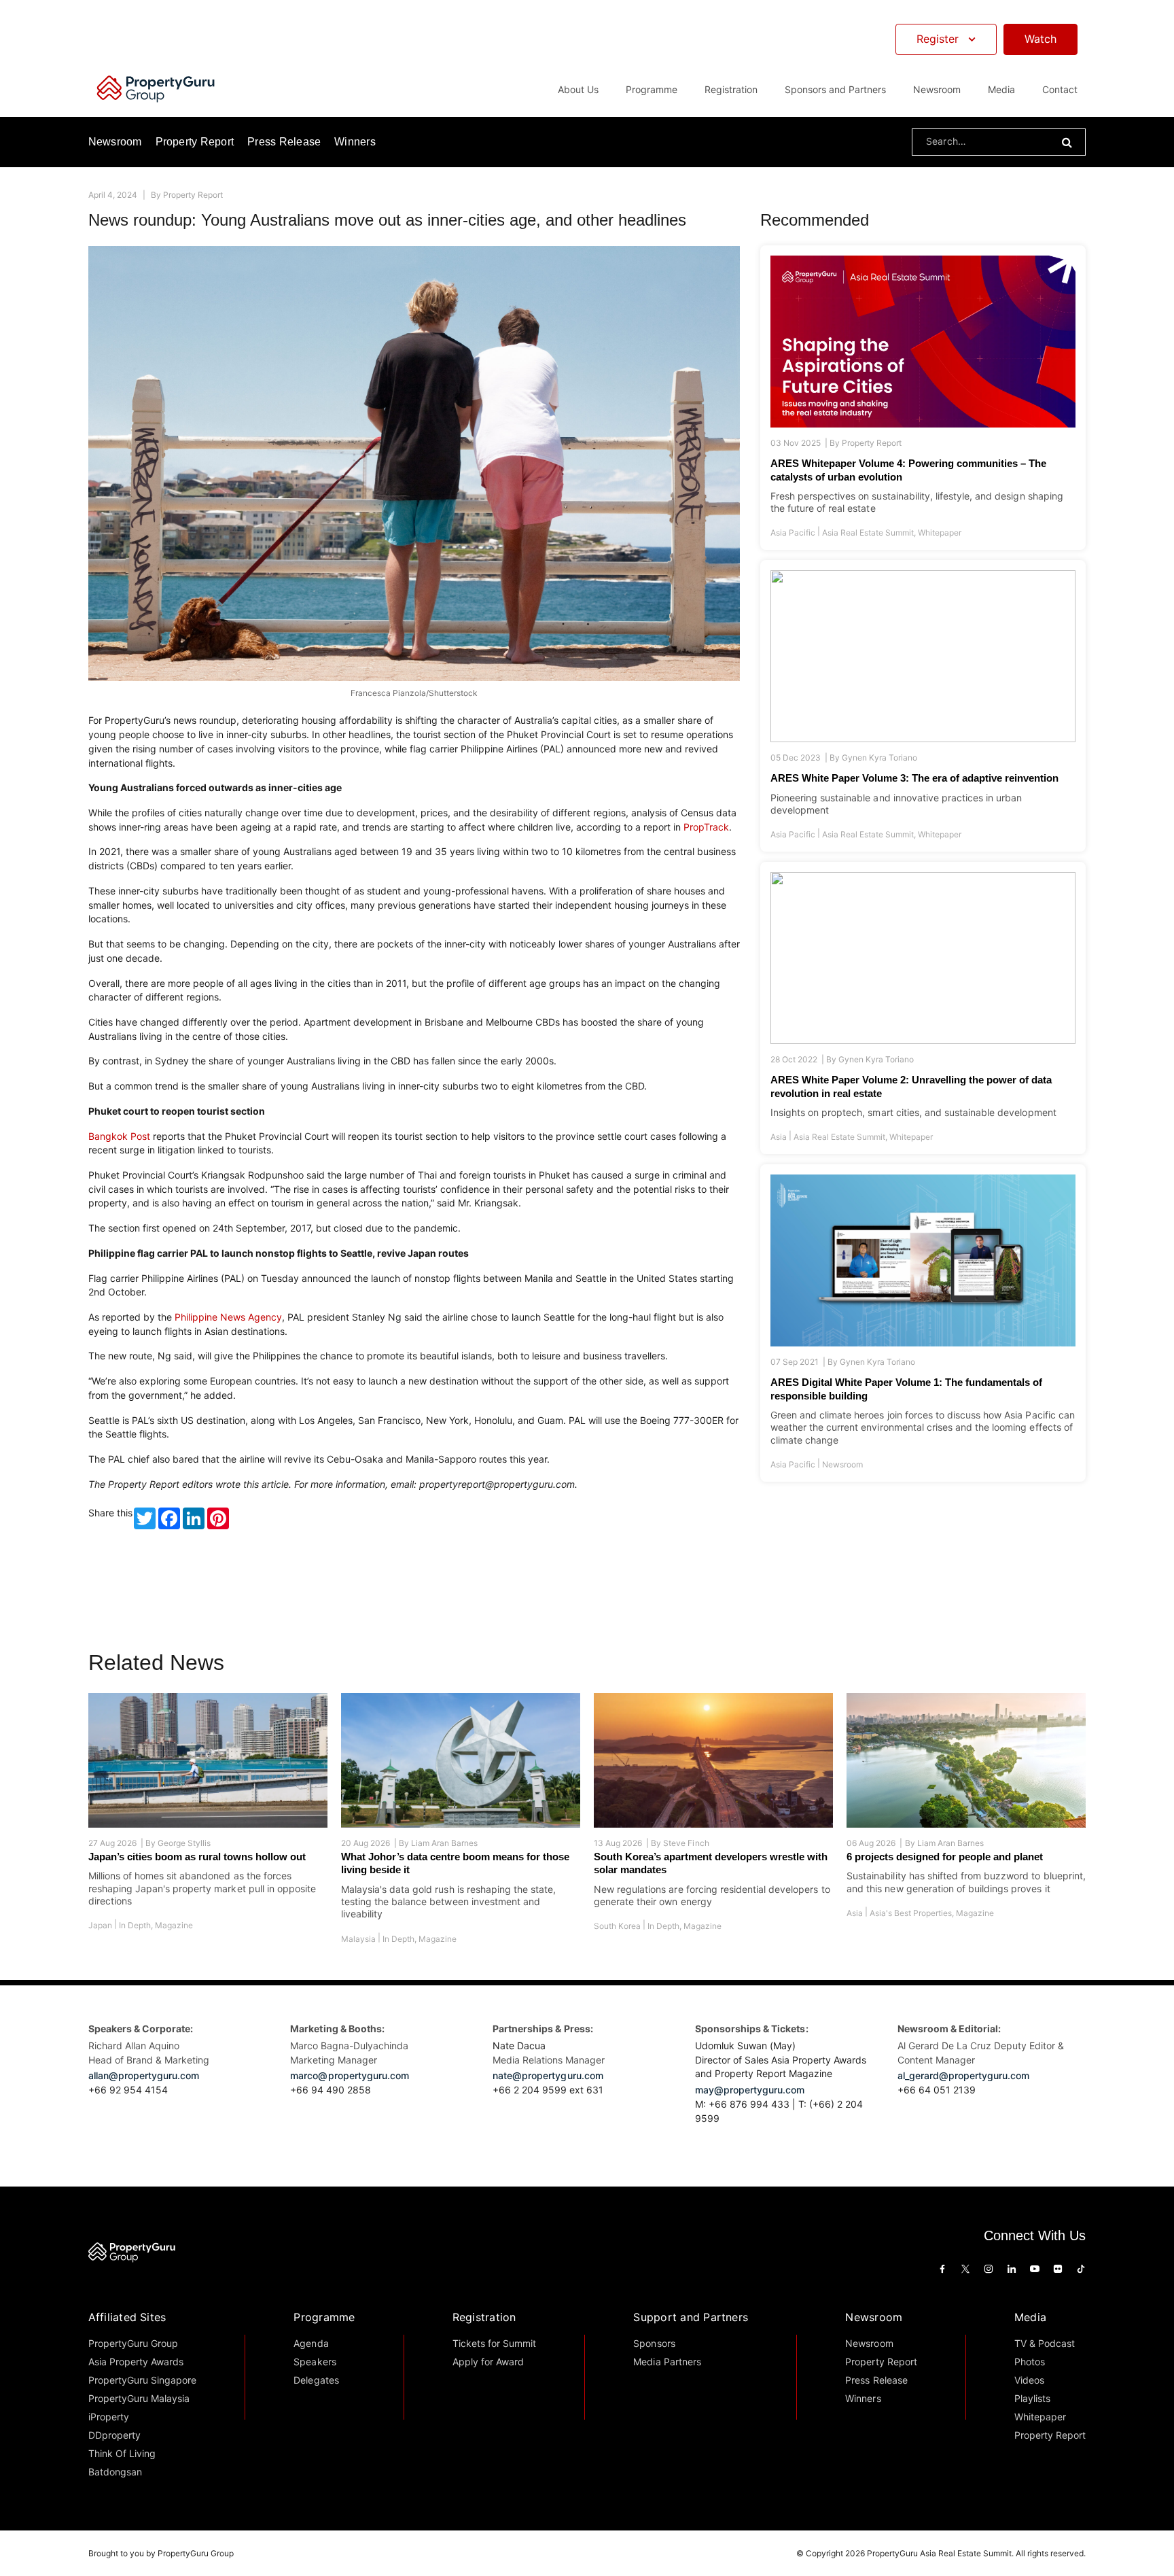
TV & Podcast (1045, 2343)
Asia (779, 1137)
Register (938, 39)
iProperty (109, 2417)
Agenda (311, 2343)
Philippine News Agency (228, 1317)
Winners (355, 142)
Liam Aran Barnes (444, 1843)
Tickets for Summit (495, 2343)
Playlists (1032, 2398)
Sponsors (654, 2343)
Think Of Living (122, 2453)
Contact (1060, 89)
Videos (1029, 2380)
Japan (100, 1925)
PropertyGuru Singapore (143, 2380)
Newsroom (937, 89)
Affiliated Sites (127, 2317)
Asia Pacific (793, 533)
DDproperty (114, 2435)
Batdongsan (115, 2472)
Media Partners (667, 2362)
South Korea (617, 1926)
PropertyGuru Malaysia (139, 2398)
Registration (484, 2317)
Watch (1040, 39)
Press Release (284, 142)
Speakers (315, 2362)
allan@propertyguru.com (144, 2075)
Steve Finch (686, 1843)
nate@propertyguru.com (548, 2075)
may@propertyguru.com (750, 2090)
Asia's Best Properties (911, 1913)
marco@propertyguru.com (350, 2075)
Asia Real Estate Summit (868, 533)
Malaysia (358, 1939)
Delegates (316, 2380)
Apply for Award (488, 2362)
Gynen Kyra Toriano (879, 758)
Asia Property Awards (136, 2362)
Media (1030, 2317)
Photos (1030, 2362)
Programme (324, 2317)
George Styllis (184, 1843)
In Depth (135, 1925)
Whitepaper (940, 533)
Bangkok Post (119, 1136)
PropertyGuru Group (134, 2343)
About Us (578, 89)
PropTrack (706, 827)
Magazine (174, 1925)
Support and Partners (691, 2317)
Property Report (195, 142)
